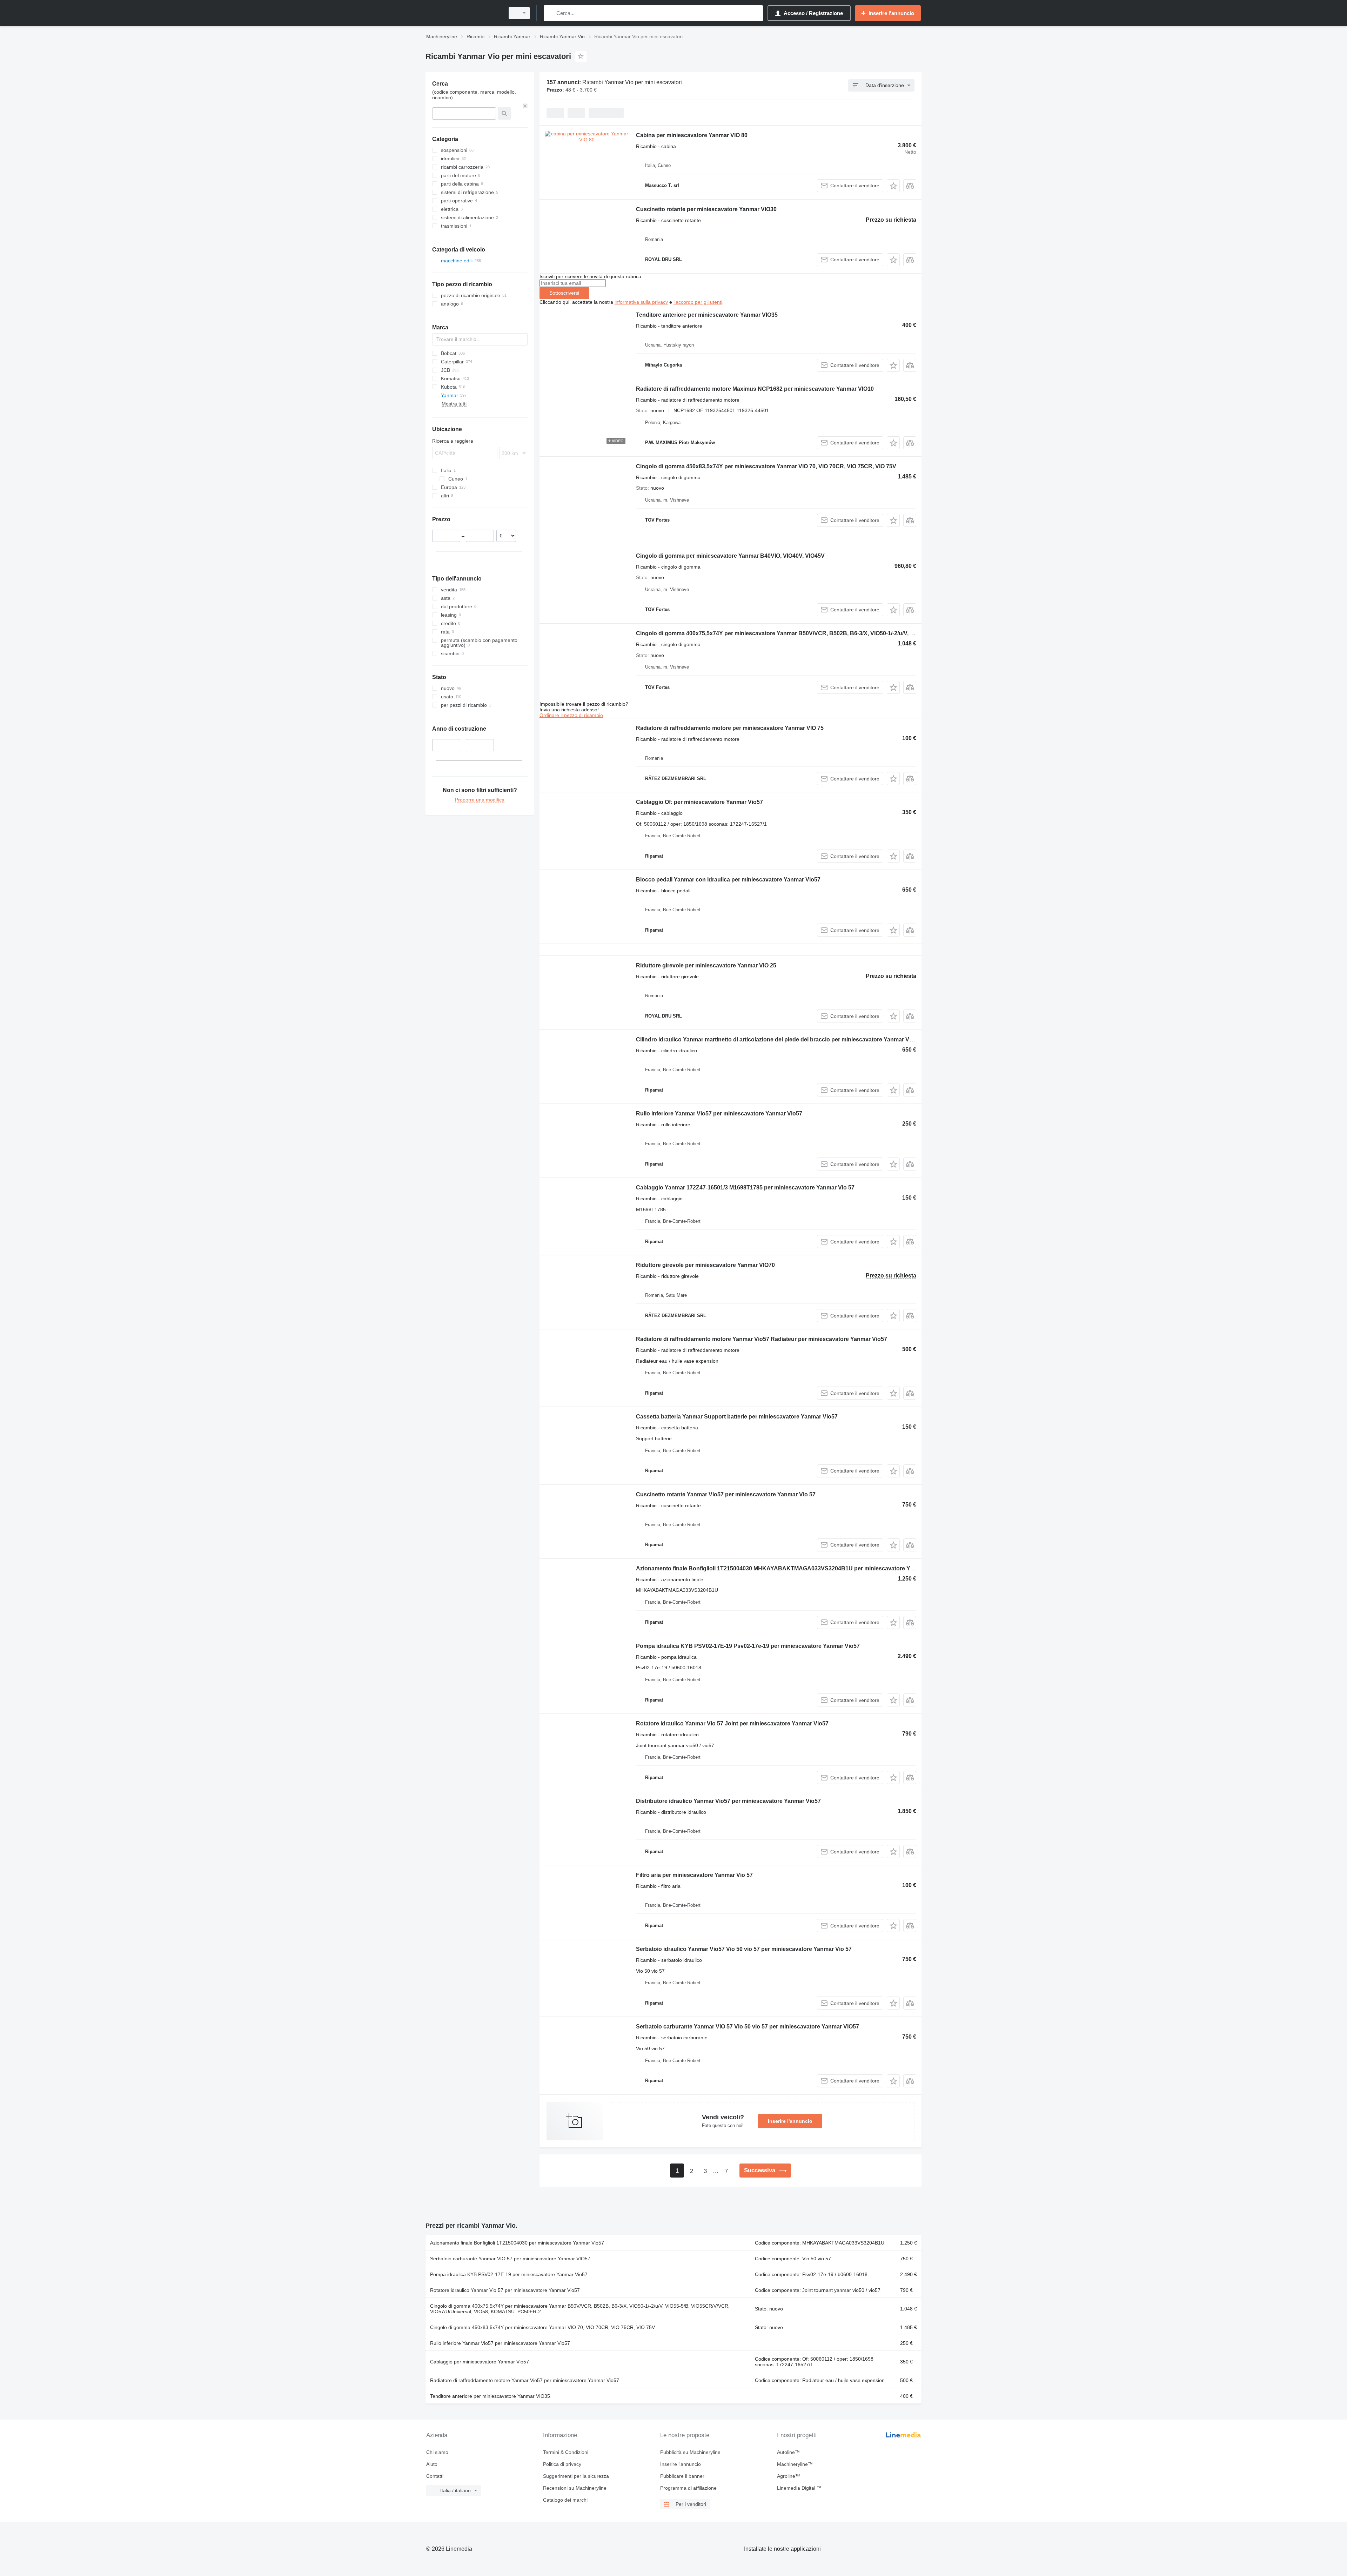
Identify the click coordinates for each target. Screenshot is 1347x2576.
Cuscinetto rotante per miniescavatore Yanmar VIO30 (706, 209)
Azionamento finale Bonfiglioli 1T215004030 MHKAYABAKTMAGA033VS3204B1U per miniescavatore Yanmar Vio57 (790, 1568)
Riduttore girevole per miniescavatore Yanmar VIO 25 (706, 965)
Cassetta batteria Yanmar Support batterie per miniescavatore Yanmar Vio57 (737, 1417)
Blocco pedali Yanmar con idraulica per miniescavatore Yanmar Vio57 (728, 880)
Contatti (435, 2476)
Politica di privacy (562, 2464)
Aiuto (432, 2464)
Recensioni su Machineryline (575, 2488)
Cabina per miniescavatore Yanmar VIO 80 (692, 135)
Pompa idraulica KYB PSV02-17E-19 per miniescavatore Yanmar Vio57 (509, 2274)
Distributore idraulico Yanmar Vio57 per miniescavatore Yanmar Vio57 (728, 1801)
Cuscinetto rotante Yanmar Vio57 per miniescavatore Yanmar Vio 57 (726, 1494)
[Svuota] (525, 106)
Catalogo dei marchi (565, 2500)
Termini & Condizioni (566, 2452)
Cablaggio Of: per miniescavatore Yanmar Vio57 (699, 802)
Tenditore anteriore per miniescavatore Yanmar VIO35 (707, 315)
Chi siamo (437, 2452)
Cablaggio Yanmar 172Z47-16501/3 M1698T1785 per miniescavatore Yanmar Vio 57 (745, 1188)
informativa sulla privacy (641, 302)
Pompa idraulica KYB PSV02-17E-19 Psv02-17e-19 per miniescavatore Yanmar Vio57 (748, 1646)
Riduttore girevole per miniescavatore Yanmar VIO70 (705, 1265)
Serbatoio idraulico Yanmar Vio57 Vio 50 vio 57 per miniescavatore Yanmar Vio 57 (744, 1949)
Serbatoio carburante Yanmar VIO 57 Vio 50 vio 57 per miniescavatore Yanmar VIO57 (748, 2027)
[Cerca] (551, 13)
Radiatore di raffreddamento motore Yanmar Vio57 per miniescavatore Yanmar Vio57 (525, 2380)
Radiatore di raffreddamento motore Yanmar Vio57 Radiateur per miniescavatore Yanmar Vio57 (762, 1339)
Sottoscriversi (564, 293)
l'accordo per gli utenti (698, 302)
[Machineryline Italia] (463, 13)
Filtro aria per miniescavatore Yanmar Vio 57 (694, 1875)
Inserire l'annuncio (790, 2121)
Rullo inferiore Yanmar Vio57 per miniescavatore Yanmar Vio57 (719, 1113)
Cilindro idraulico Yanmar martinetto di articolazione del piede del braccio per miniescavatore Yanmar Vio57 (778, 1039)
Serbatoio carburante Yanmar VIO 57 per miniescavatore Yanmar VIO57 (510, 2259)
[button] (893, 186)
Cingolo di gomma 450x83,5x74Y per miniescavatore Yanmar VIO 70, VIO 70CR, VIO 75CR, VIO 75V (766, 466)
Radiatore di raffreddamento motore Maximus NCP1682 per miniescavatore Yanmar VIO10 (755, 389)
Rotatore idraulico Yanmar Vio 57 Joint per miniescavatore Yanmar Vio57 (732, 1723)
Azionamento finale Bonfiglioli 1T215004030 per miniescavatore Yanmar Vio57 (517, 2243)
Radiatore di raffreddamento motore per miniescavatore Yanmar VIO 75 (730, 728)
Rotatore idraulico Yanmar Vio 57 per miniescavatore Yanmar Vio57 (505, 2290)
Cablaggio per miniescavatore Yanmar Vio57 (480, 2362)
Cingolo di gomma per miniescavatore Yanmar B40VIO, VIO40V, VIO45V (730, 556)
